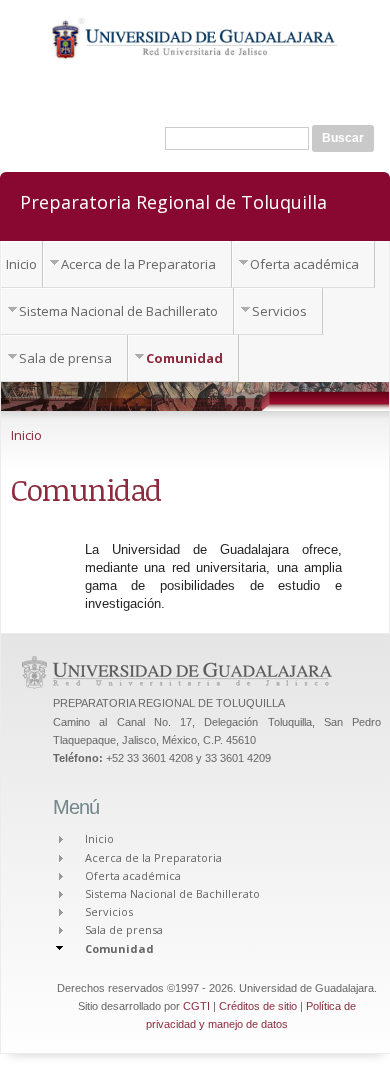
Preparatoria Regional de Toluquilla (173, 201)
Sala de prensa (65, 358)
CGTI (196, 1006)
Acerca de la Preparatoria (138, 264)
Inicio (21, 264)
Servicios (279, 311)
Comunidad (184, 358)
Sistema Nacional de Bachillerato (118, 311)
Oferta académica (304, 264)
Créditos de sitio (258, 1006)
